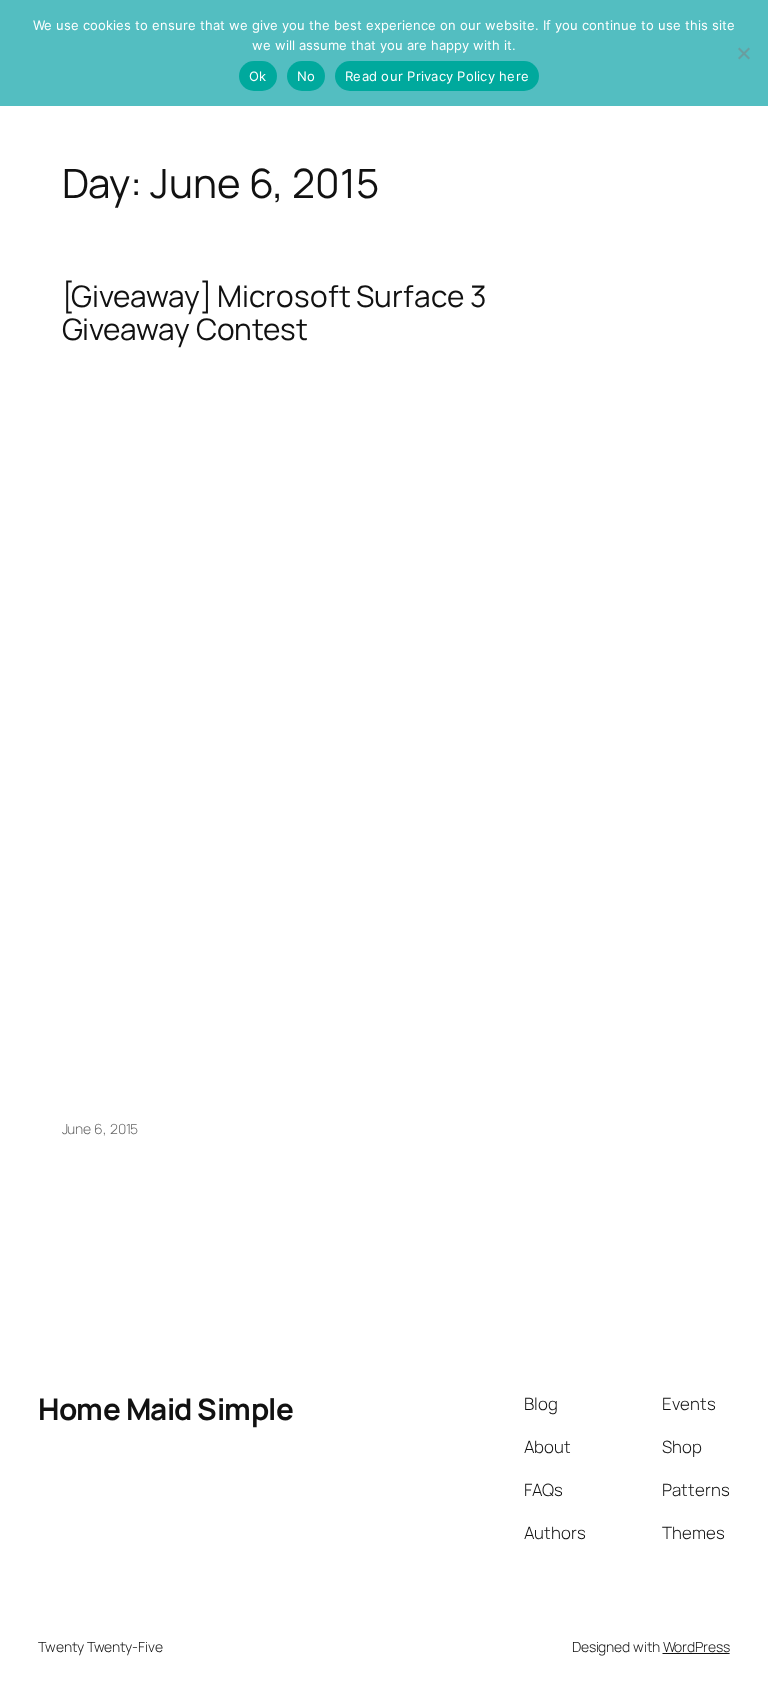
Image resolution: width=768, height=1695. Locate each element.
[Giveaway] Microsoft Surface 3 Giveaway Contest (274, 312)
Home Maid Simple (165, 1408)
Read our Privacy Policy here (437, 76)
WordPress (696, 1646)
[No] (743, 53)
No (306, 76)
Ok (258, 76)
